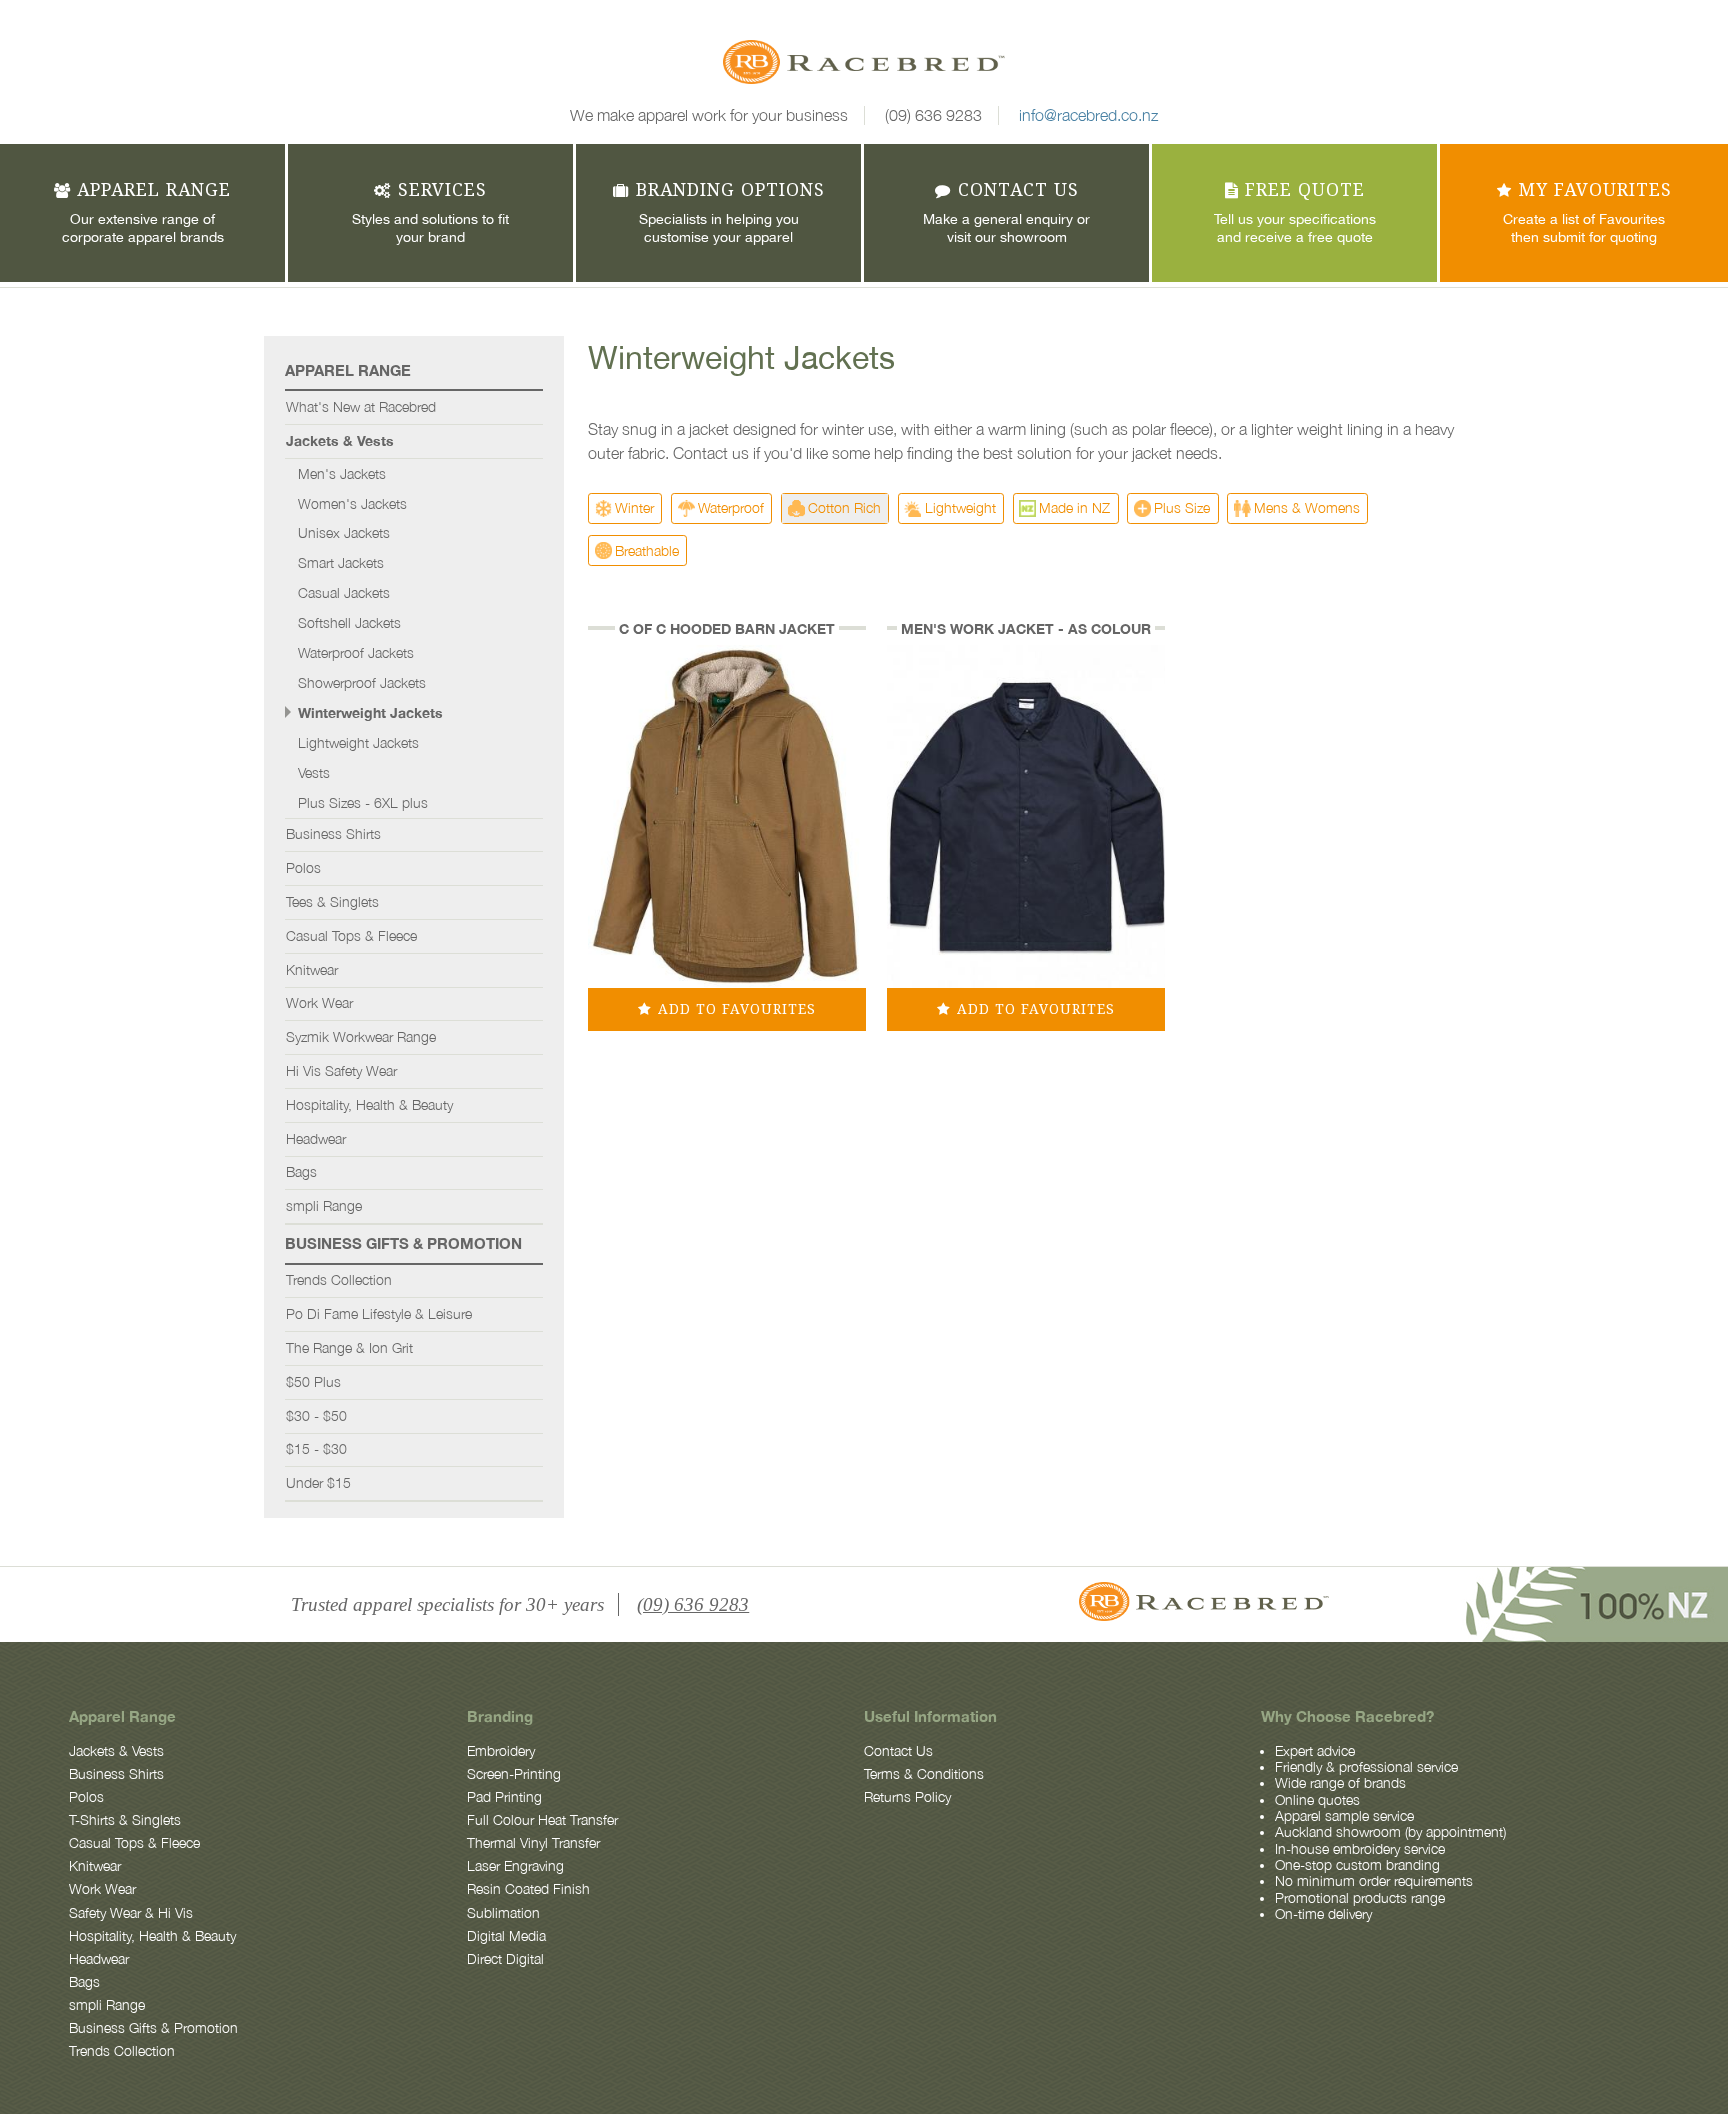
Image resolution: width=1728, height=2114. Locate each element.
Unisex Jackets (344, 533)
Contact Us (898, 1751)
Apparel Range (348, 370)
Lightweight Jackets (358, 743)
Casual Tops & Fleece (351, 936)
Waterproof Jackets (356, 653)
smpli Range (324, 1206)
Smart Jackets (341, 563)
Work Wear (319, 1003)
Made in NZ (1074, 507)
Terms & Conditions (924, 1774)
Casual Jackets (344, 593)
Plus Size (1182, 507)
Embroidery (501, 1751)
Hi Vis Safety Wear (341, 1071)
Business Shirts (333, 834)
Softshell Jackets (349, 623)
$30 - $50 (316, 1416)
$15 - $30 (316, 1449)
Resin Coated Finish (528, 1889)
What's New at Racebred (361, 407)
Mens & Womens (1307, 507)
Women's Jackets (352, 504)
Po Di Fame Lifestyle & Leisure (379, 1314)
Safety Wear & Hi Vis (131, 1913)
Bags (301, 1172)
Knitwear (312, 970)
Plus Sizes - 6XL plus (363, 803)
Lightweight (960, 507)
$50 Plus (313, 1382)
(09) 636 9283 (933, 115)
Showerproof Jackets (362, 683)
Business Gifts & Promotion (403, 1243)
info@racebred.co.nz (1088, 115)
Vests (314, 773)
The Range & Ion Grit (349, 1348)
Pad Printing (504, 1797)
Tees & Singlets (332, 902)
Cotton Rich (844, 507)
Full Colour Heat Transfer (542, 1820)
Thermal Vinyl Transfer (533, 1843)
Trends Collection (339, 1280)
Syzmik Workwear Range (361, 1037)
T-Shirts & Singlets (125, 1820)
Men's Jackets (342, 474)
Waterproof (731, 507)
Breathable (647, 550)
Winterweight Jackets (370, 713)
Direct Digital (505, 1959)
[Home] (864, 65)
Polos (303, 868)
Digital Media (506, 1936)
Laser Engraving (515, 1866)
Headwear (316, 1139)
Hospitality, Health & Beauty (369, 1105)
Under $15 (318, 1483)
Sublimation (503, 1913)
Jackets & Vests (340, 441)
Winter (634, 507)
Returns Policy (907, 1797)
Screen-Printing (514, 1774)
